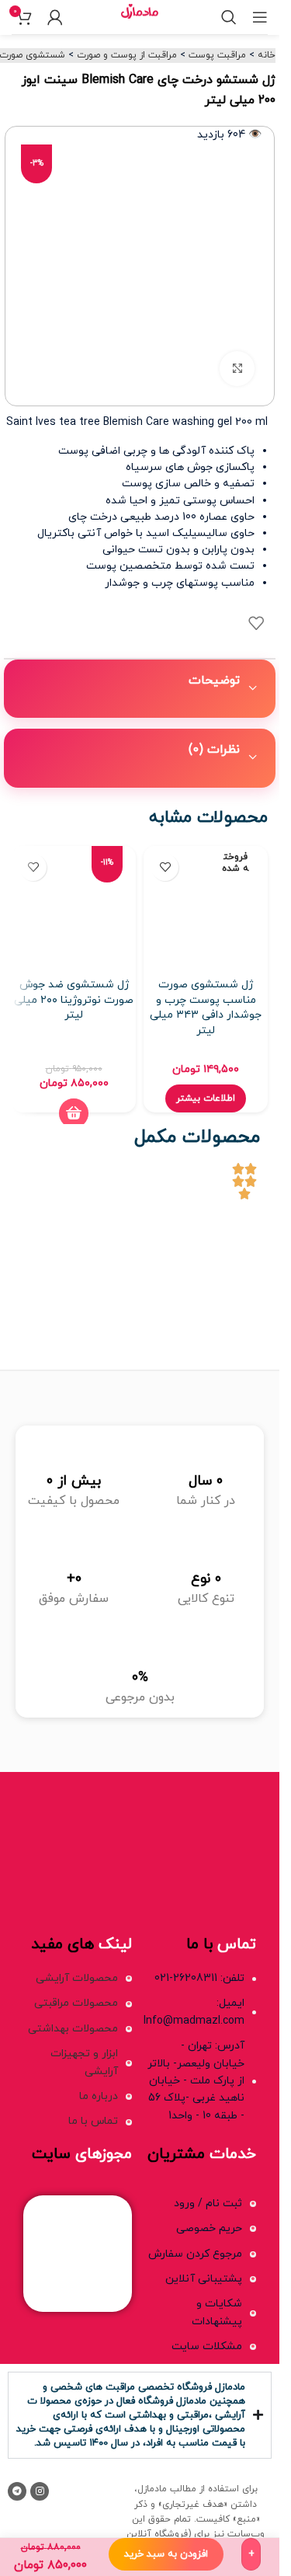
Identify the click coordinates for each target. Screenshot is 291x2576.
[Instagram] (40, 2491)
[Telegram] (17, 2491)
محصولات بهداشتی (73, 2029)
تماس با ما (93, 2121)
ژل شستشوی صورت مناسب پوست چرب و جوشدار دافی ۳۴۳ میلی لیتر (206, 1008)
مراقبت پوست (217, 55)
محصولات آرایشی (77, 1978)
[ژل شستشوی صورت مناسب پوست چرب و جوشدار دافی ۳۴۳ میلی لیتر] (206, 908)
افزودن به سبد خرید (166, 2554)
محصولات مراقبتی (76, 2003)
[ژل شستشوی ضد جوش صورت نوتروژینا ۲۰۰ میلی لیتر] (74, 908)
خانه (267, 55)
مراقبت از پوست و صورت (127, 55)
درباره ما (99, 2096)
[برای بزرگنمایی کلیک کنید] (237, 369)
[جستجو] (229, 17)
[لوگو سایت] (139, 16)
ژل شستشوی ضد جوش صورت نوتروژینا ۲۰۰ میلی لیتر (74, 1000)
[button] (74, 1113)
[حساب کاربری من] (55, 17)
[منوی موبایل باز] (260, 17)
